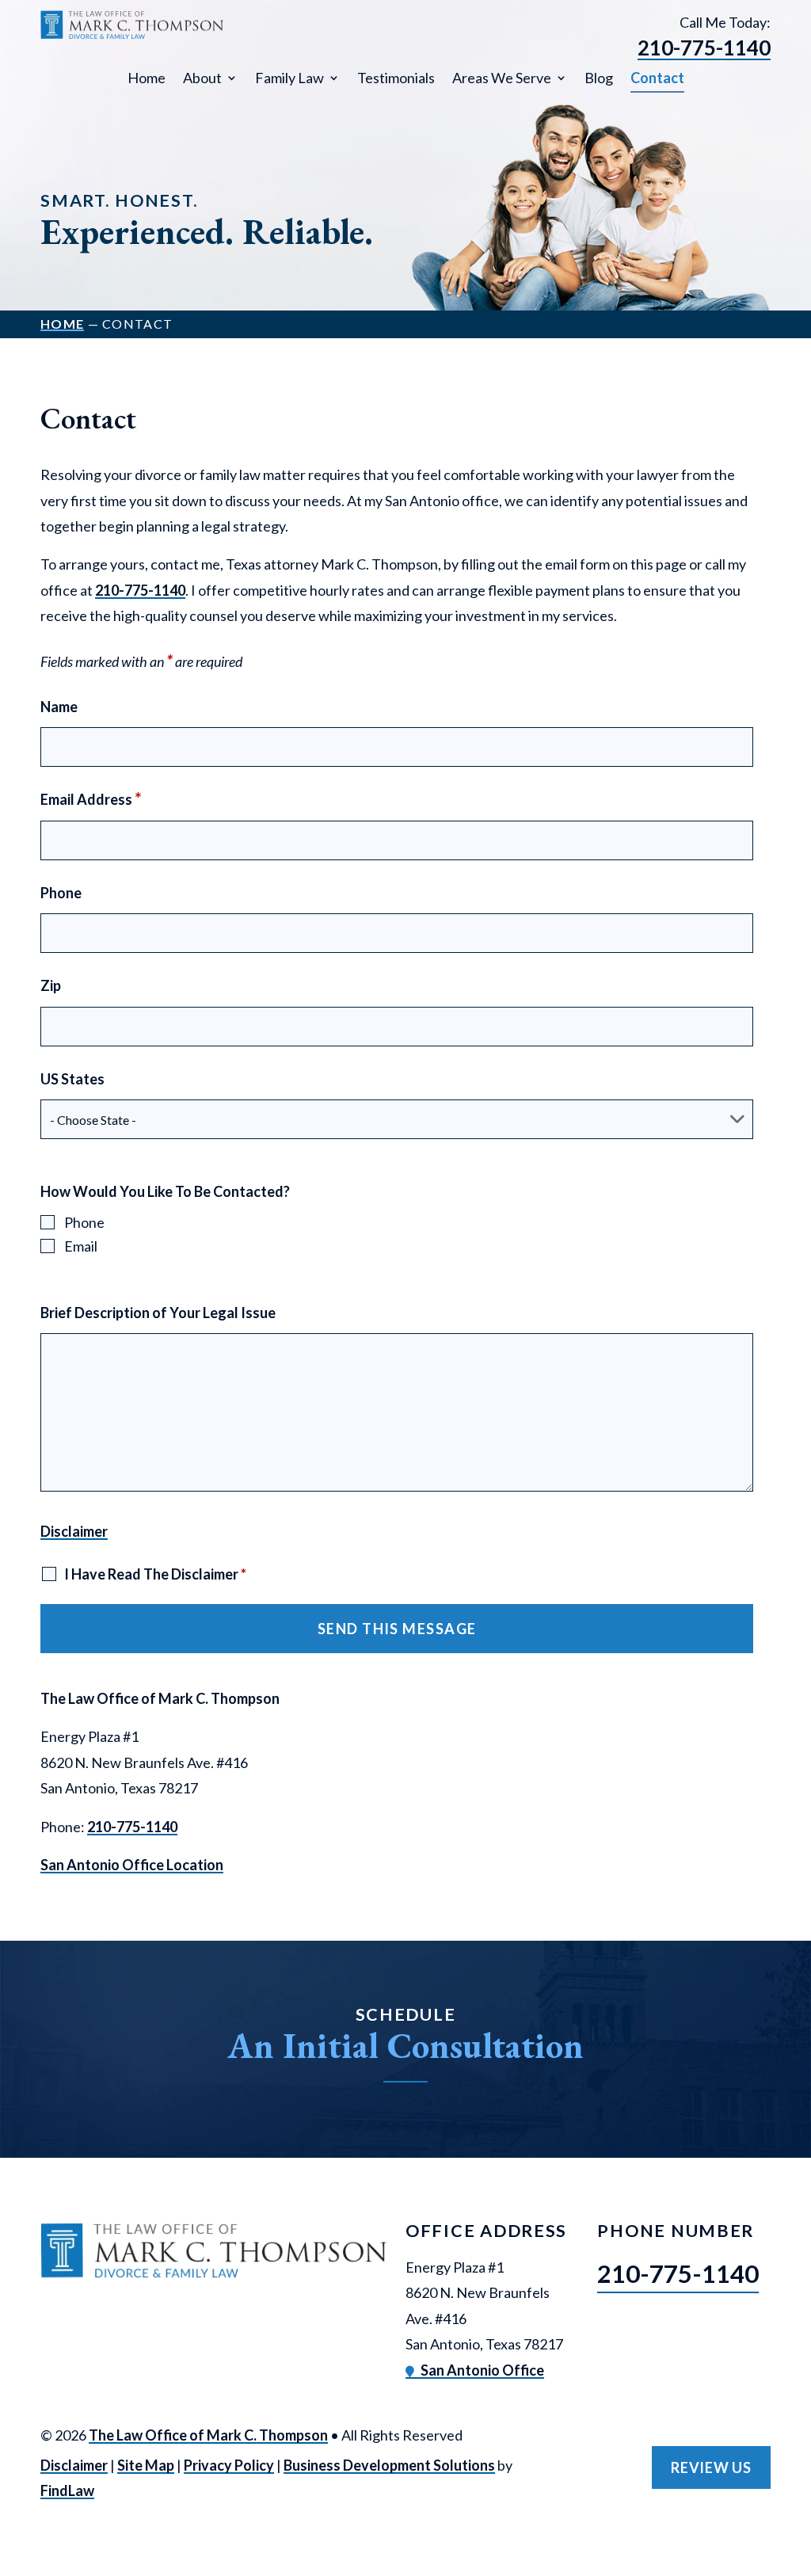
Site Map (146, 2465)
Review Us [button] (711, 2467)
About (202, 78)
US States (72, 1079)
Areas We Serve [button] (502, 78)
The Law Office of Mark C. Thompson (208, 2435)
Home (147, 78)
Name (59, 707)
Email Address (91, 799)
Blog (599, 78)
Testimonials (396, 78)
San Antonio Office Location (132, 1865)
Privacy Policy (229, 2465)
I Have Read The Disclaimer (155, 1574)
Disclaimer (74, 1531)
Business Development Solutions (389, 2465)
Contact (657, 78)
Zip (51, 985)
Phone (61, 893)
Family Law (289, 78)
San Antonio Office (482, 2370)
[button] (795, 2461)
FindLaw (67, 2490)
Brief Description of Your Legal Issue (158, 1313)
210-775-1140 (704, 48)
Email (81, 1246)
